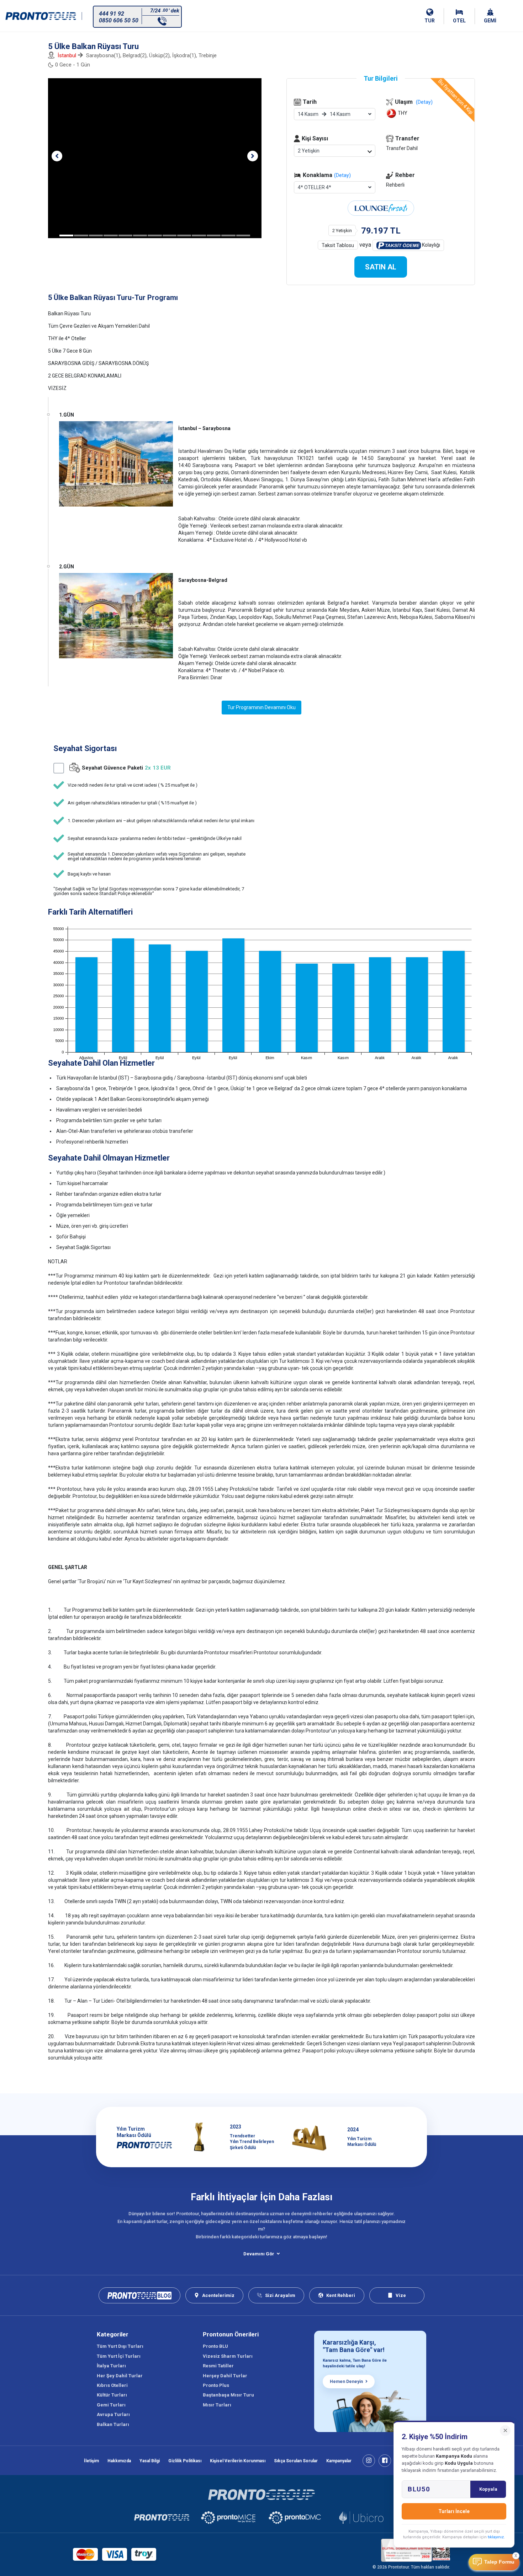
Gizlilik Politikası (185, 2461)
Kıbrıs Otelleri (112, 2385)
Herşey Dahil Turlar (225, 2376)
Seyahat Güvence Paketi (126, 768)
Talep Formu (499, 2562)
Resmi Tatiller (218, 2366)
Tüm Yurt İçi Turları (119, 2356)
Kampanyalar (339, 2461)
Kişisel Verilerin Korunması (238, 2461)
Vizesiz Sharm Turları (228, 2356)
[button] (57, 156)
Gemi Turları (111, 2405)
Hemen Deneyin (346, 2382)
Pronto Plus (216, 2385)
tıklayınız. (496, 2537)
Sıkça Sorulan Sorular (296, 2461)
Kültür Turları (112, 2395)
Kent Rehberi (341, 2295)
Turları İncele (454, 2511)
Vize (401, 2295)
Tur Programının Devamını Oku (261, 707)
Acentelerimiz (218, 2295)
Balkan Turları (113, 2424)
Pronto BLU (215, 2346)
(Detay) (342, 175)
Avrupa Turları (113, 2414)
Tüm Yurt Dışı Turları (120, 2346)
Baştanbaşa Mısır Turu (228, 2395)
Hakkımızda (119, 2461)
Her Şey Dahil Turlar (120, 2376)
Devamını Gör (259, 2254)
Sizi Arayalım (280, 2295)
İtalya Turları (111, 2366)
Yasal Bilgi (150, 2461)
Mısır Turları (217, 2405)
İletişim (91, 2461)
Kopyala (488, 2489)
